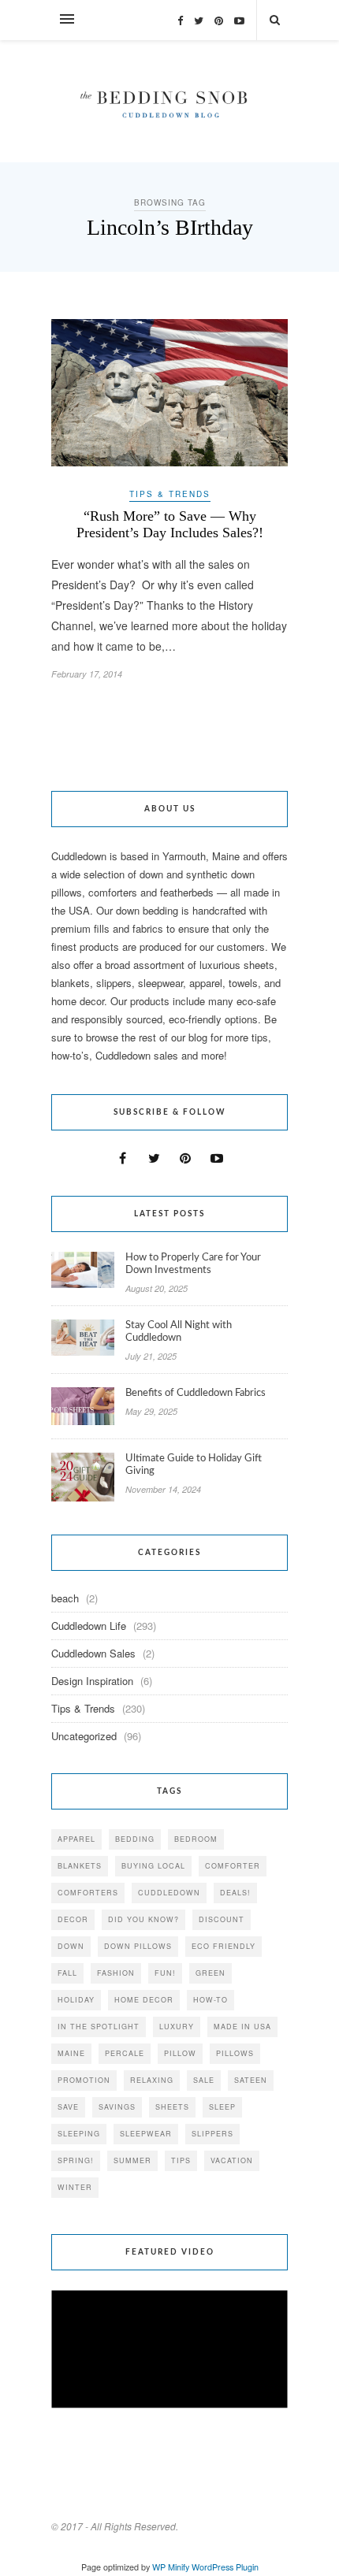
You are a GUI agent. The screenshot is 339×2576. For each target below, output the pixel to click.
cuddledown (169, 1893)
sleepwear (146, 2134)
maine (71, 2053)
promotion (84, 2080)
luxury (177, 2027)
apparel (76, 1839)
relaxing (152, 2080)
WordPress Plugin (225, 2567)
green (210, 1973)
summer (132, 2160)
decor (73, 1919)
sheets (172, 2107)
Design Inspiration (92, 1681)
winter (75, 2187)
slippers (212, 2134)
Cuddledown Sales (93, 1653)
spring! (76, 2160)
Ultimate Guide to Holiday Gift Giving (194, 1465)
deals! (235, 1893)
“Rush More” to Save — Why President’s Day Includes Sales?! (170, 524)
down (71, 1946)
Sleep (222, 2107)
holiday (76, 2000)
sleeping (79, 2134)
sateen (251, 2080)
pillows (235, 2053)
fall (67, 1973)
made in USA (242, 2027)
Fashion (116, 1973)
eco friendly (224, 1946)
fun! (165, 1973)
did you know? (143, 1919)
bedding (135, 1839)
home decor (144, 2000)
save (68, 2107)
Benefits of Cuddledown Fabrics (196, 1393)
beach (65, 1598)
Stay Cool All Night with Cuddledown (179, 1332)
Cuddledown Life (89, 1626)
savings (117, 2107)
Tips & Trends (170, 494)
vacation (232, 2160)
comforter (233, 1866)
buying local (153, 1866)
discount (222, 1919)
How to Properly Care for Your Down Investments (193, 1264)
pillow (180, 2053)
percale (125, 2053)
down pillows (138, 1946)
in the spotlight (99, 2027)
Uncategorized (84, 1736)
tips (181, 2160)
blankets (80, 1866)
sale (204, 2080)
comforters (88, 1893)
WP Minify (171, 2567)
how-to (210, 2000)
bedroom (196, 1839)
